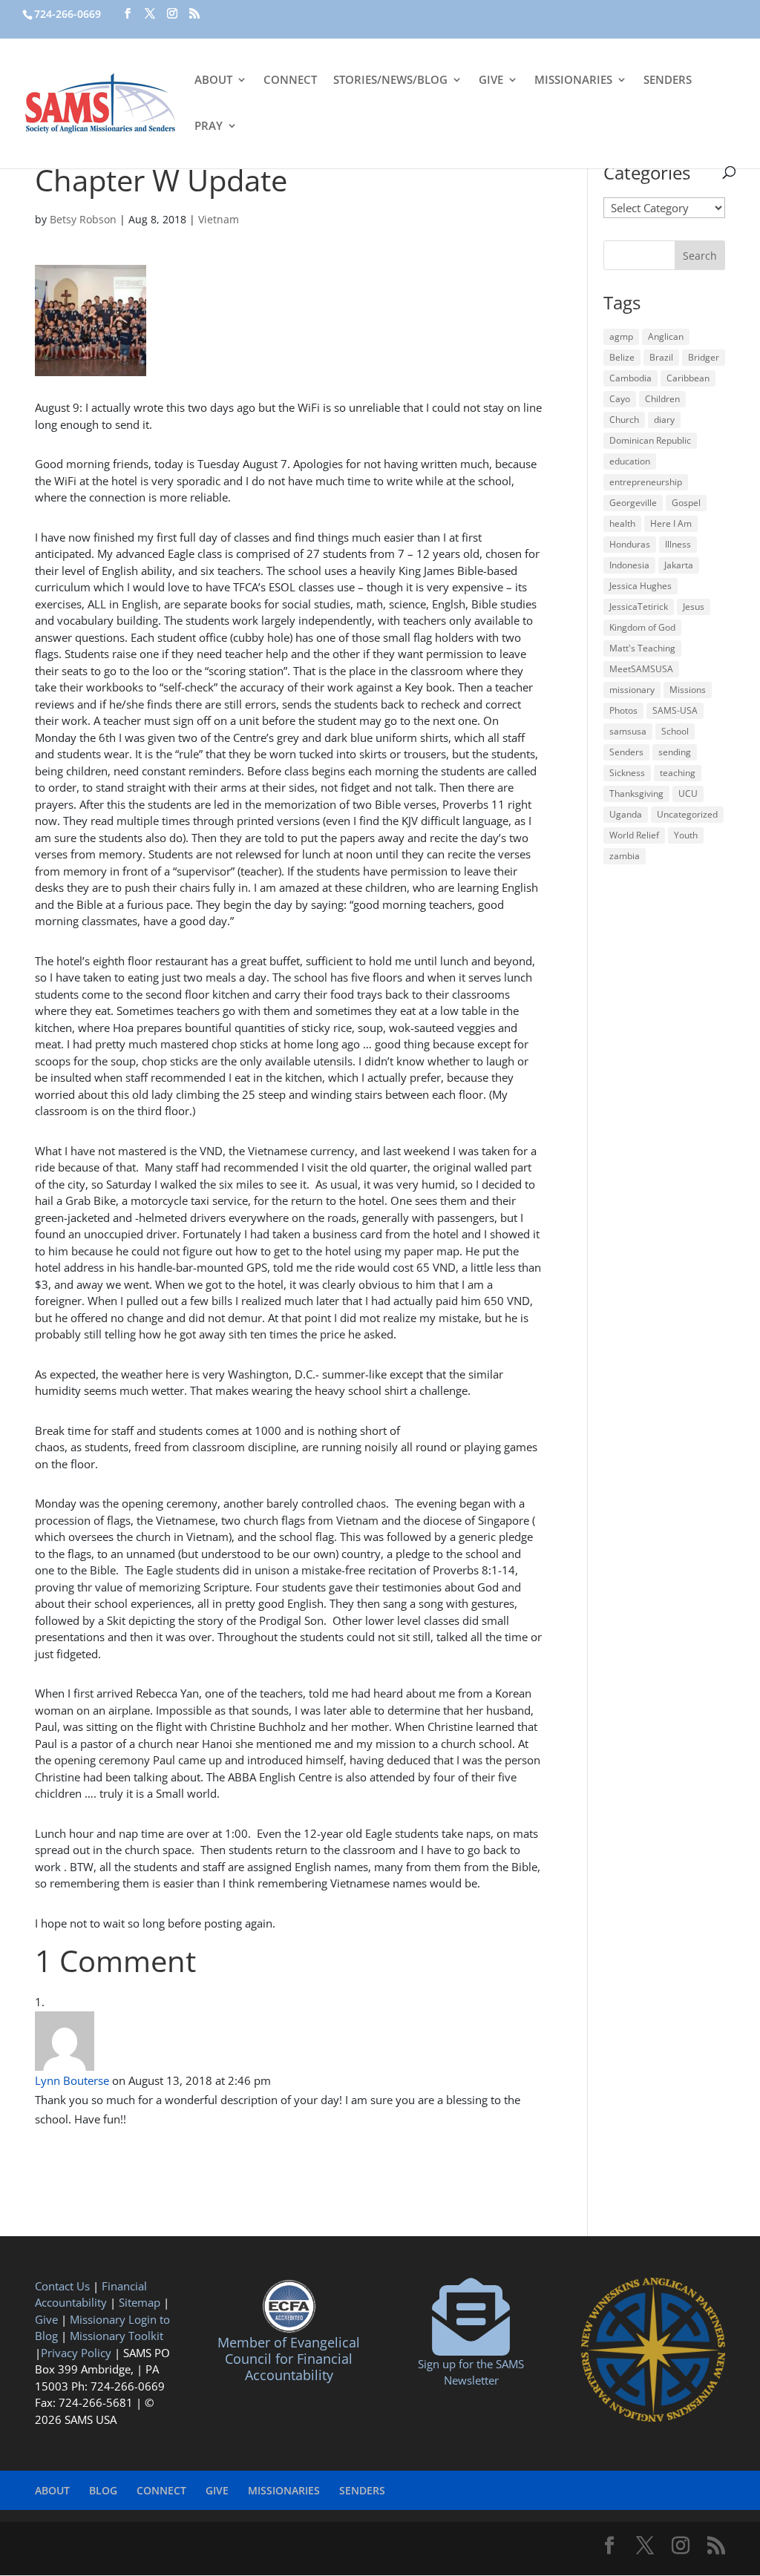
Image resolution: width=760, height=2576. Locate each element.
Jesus (694, 607)
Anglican (666, 336)
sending (675, 752)
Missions (688, 690)
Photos (623, 710)
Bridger (704, 357)
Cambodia (630, 378)
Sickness (627, 773)
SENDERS (668, 80)
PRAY (209, 126)
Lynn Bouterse (72, 2080)
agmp (621, 336)
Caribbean (688, 378)
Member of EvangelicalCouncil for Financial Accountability (289, 2358)
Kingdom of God (642, 627)
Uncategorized (687, 814)
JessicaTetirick (639, 607)
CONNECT (290, 80)
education (630, 461)
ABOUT (213, 80)
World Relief (634, 835)
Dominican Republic (650, 440)
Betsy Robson (83, 219)
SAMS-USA (675, 710)
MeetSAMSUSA (641, 669)
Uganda (626, 814)
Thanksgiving (636, 793)
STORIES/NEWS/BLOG (390, 80)
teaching (678, 773)
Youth (686, 835)
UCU (688, 793)
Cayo (620, 399)
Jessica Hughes (641, 586)
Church (624, 420)
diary (664, 420)
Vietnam (219, 219)
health (622, 523)
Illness (678, 544)
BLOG (103, 2490)
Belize (622, 357)
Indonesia (629, 565)
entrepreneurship (646, 482)
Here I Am (671, 523)
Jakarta (679, 565)
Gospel (686, 503)
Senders (626, 752)
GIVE (491, 80)
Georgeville (633, 503)
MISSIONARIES (573, 80)
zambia (625, 856)
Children (662, 399)
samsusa (628, 731)
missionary (632, 690)
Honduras (630, 544)
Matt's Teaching (642, 648)
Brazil (661, 357)
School (675, 731)
